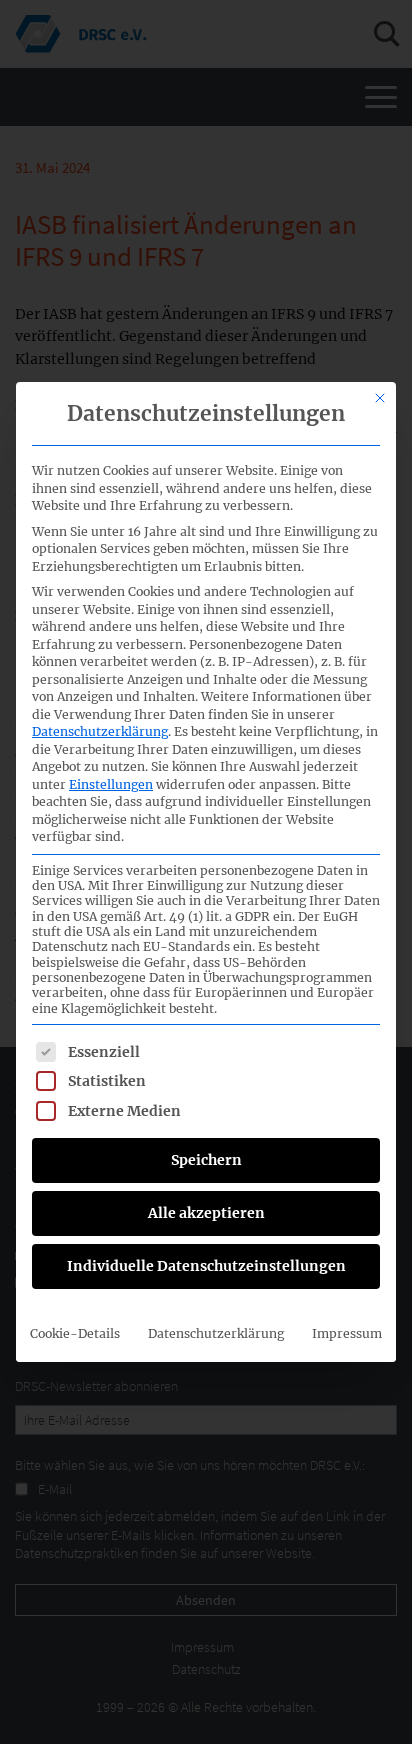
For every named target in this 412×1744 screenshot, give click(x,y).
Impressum (347, 1333)
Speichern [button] (206, 1160)
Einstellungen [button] (111, 784)
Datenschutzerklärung (100, 731)
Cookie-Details (75, 1333)
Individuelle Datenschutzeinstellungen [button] (206, 1266)
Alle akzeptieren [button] (206, 1213)
